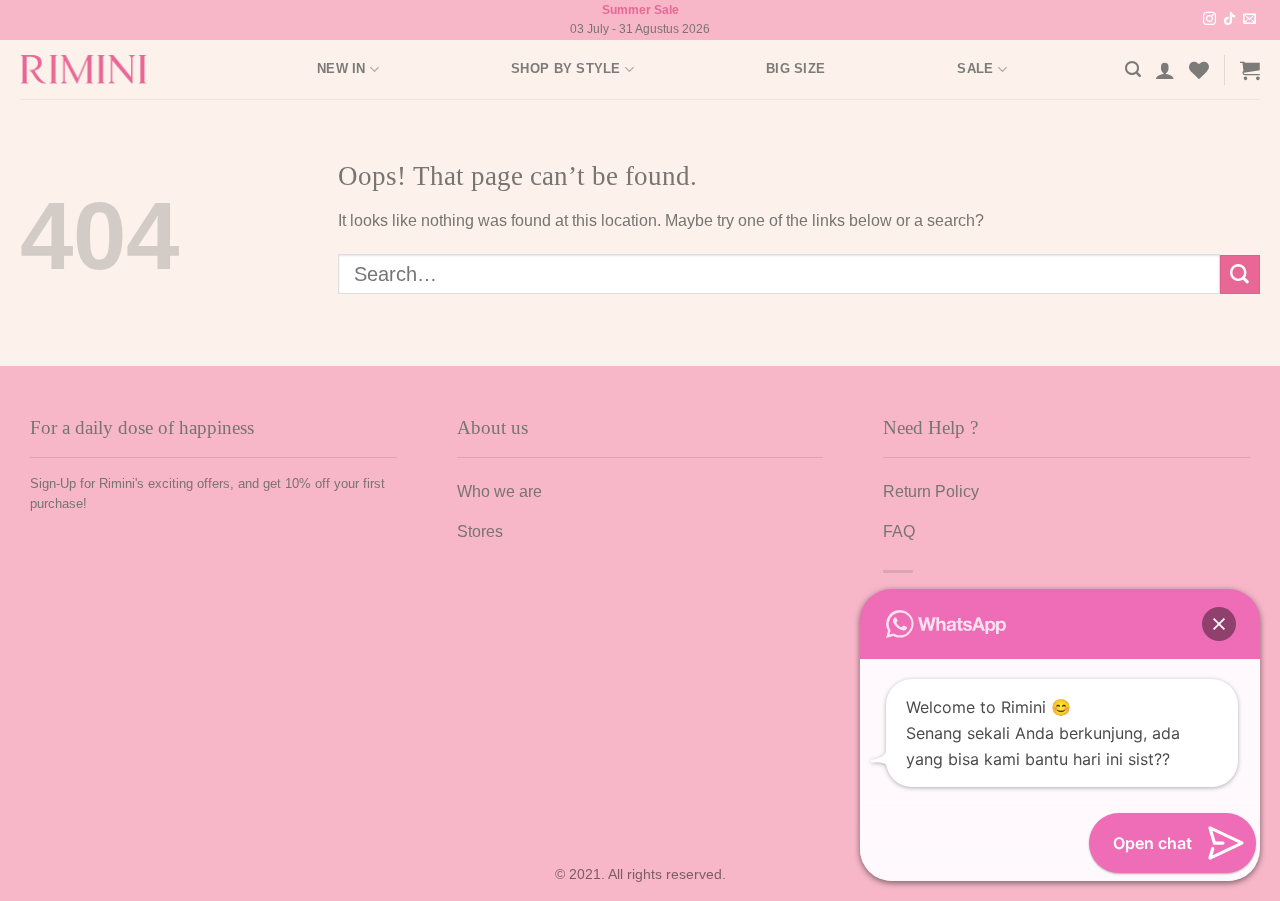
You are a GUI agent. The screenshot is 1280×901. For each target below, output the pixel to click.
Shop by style (565, 68)
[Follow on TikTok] (1229, 20)
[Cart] (1250, 70)
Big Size (795, 68)
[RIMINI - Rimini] (94, 69)
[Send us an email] (1249, 20)
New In (341, 68)
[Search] (1133, 69)
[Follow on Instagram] (1209, 20)
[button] (1219, 624)
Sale (975, 68)
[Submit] (1240, 274)
